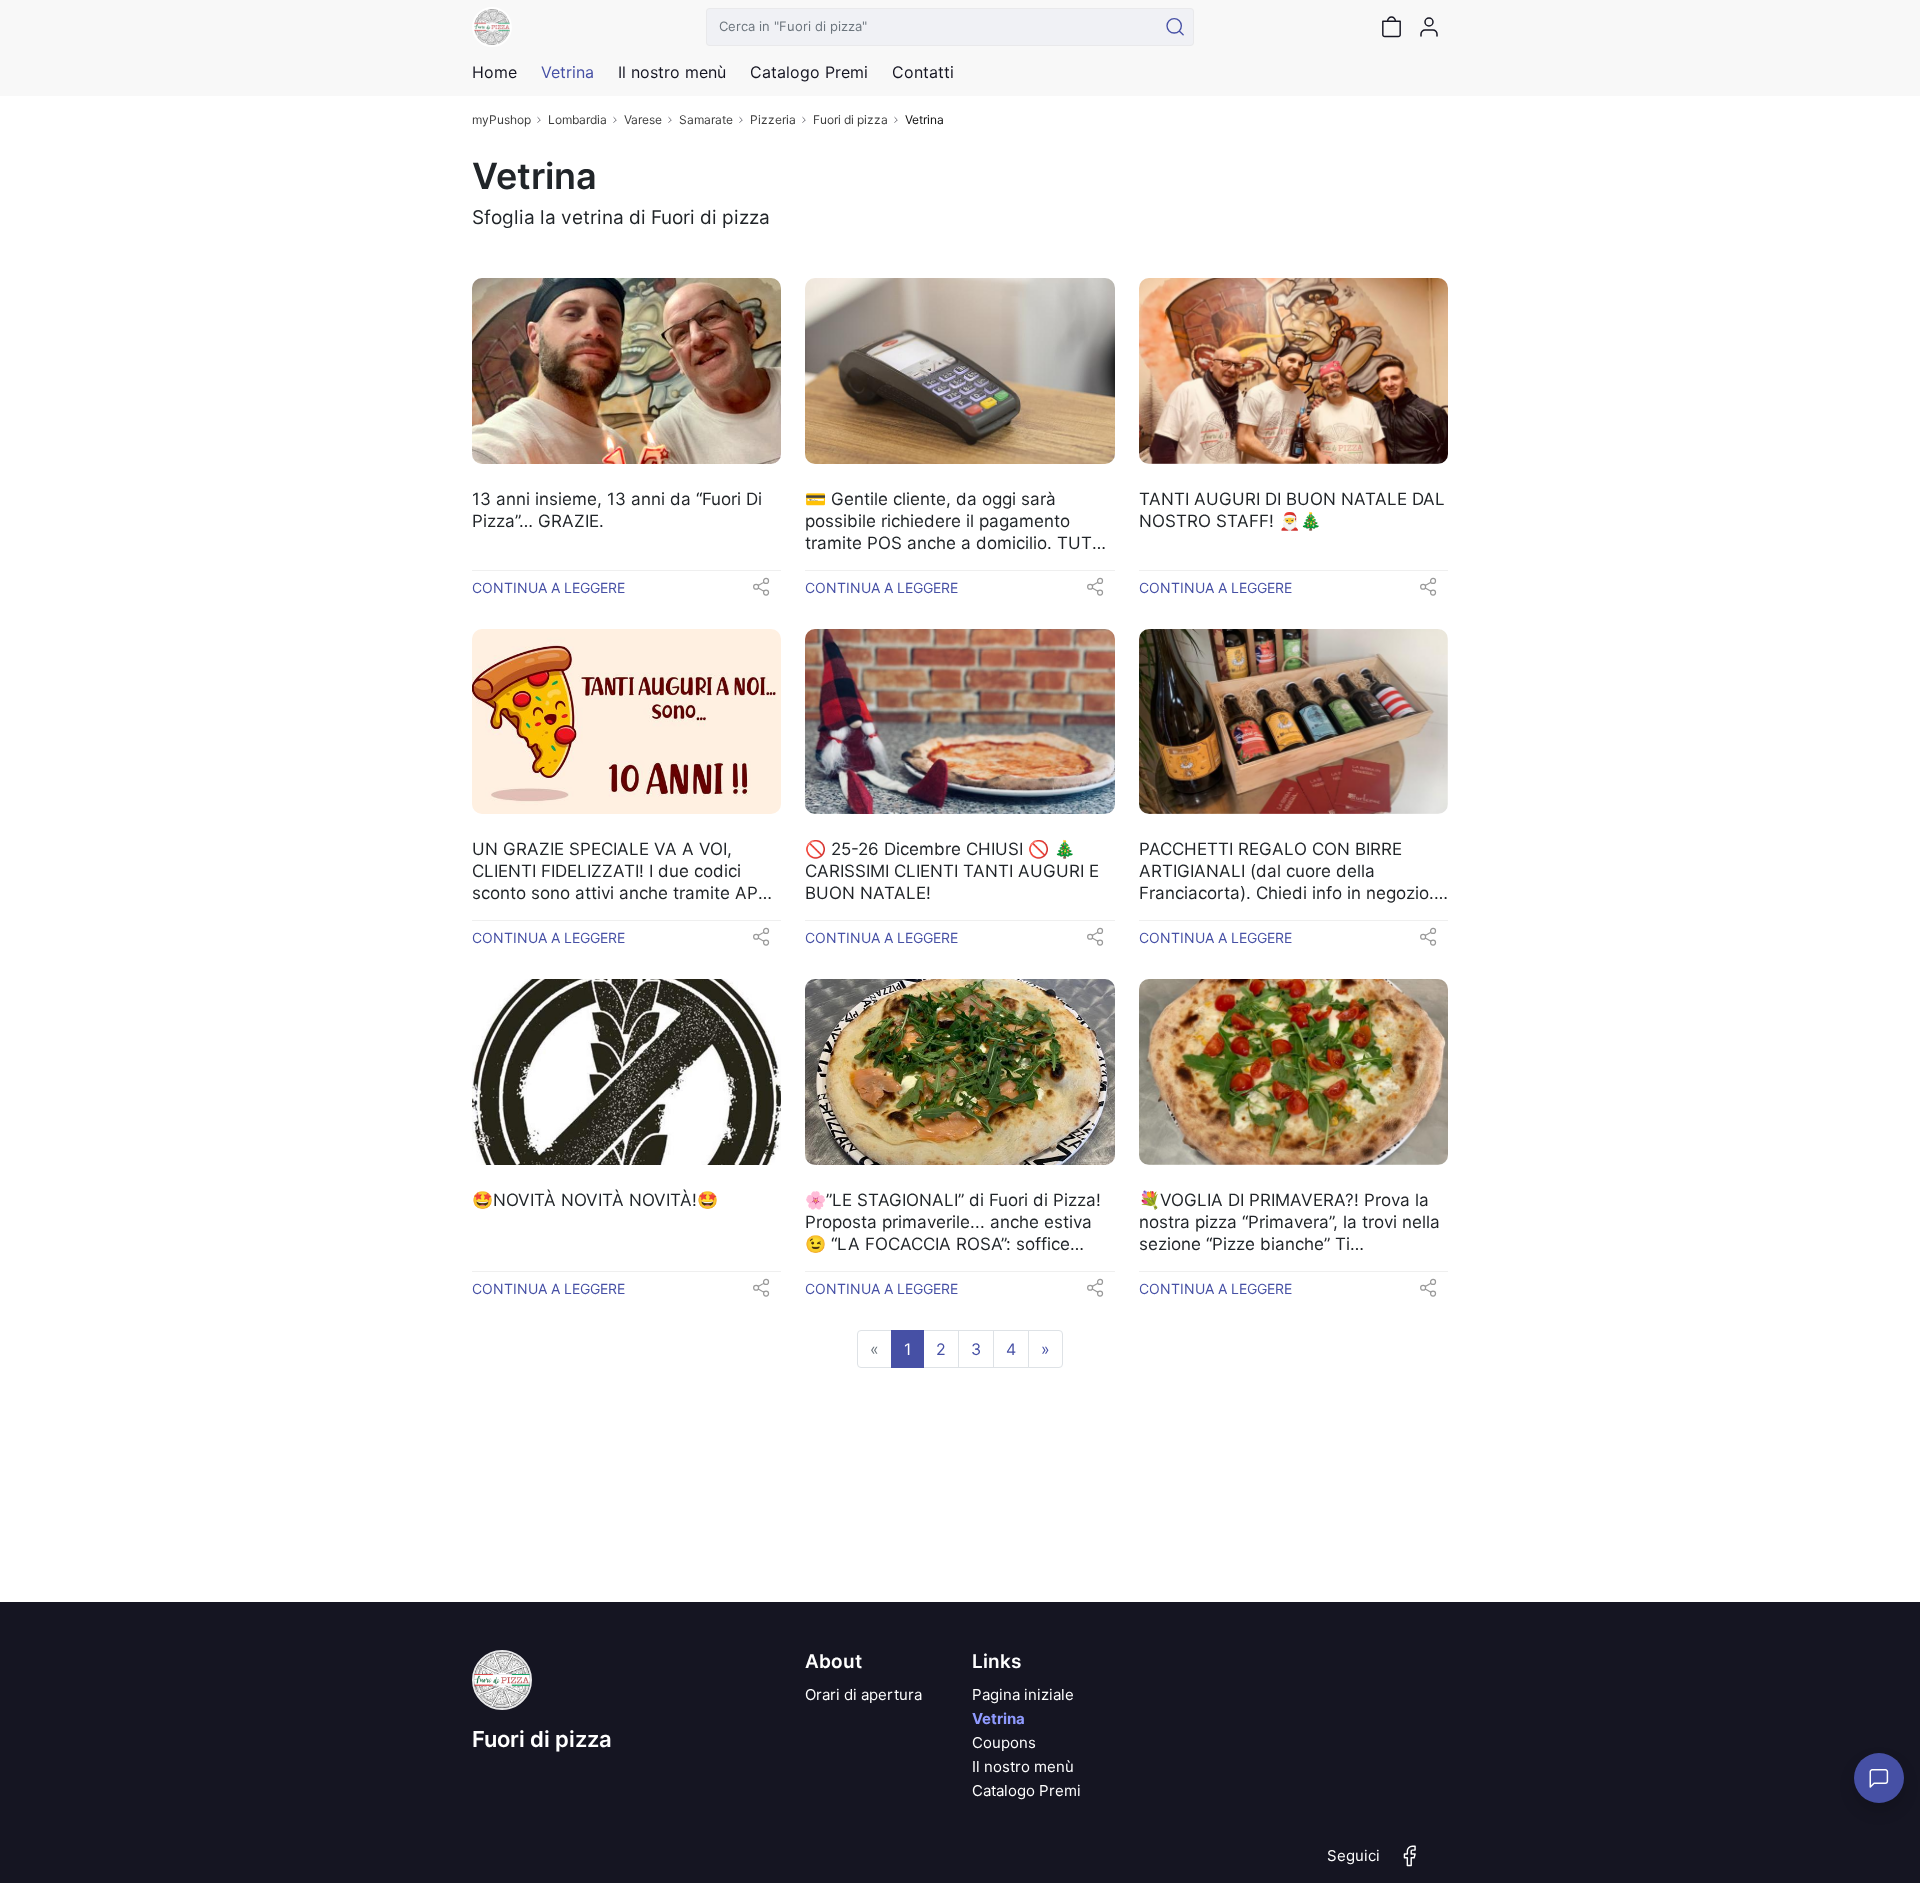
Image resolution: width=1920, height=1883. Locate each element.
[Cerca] (1175, 27)
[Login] (1429, 27)
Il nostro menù (1023, 1766)
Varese (643, 119)
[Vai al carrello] (1391, 27)
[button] (761, 593)
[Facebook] (1410, 1864)
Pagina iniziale (1023, 1694)
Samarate (706, 119)
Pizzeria (773, 119)
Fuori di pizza (850, 119)
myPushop (501, 119)
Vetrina (998, 1718)
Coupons (1004, 1742)
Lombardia (577, 119)
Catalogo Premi (1026, 1790)
